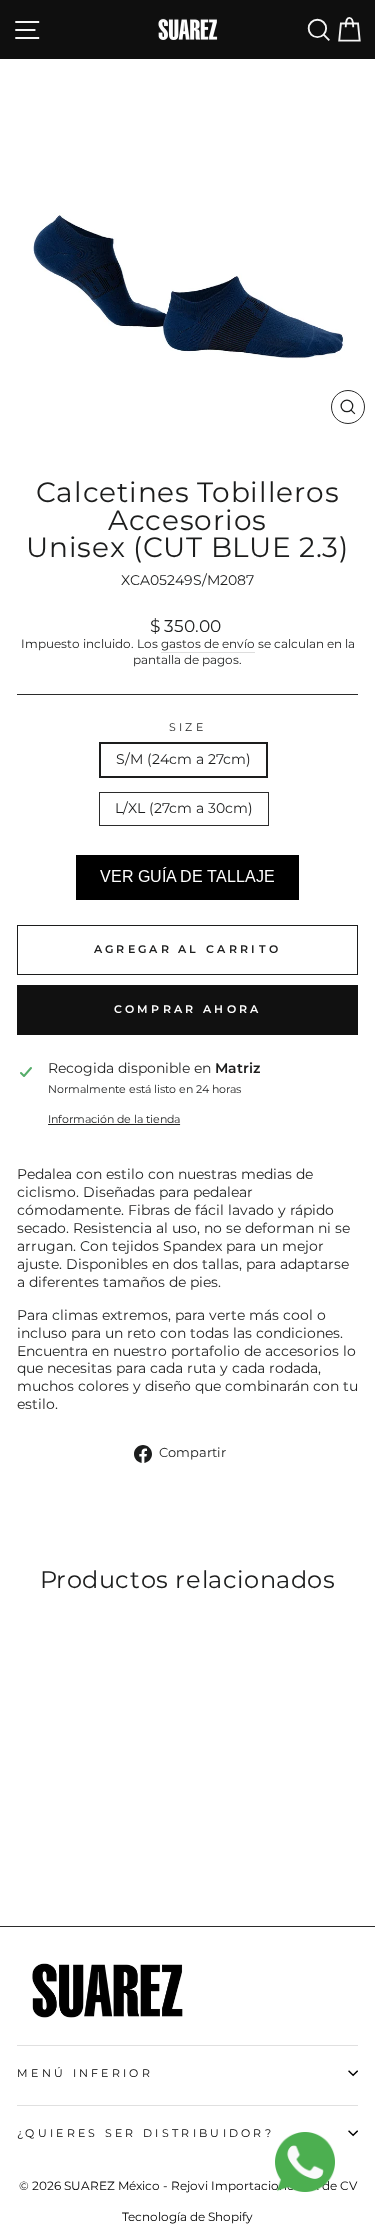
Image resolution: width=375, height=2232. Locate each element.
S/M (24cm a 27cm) (183, 759)
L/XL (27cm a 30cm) (184, 808)
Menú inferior (85, 2073)
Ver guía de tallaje (187, 876)
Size (187, 727)
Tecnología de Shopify (187, 2216)
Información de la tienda (114, 1119)
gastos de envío (208, 644)
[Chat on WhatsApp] (315, 2172)
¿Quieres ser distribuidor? (145, 2133)
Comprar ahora (188, 1009)
